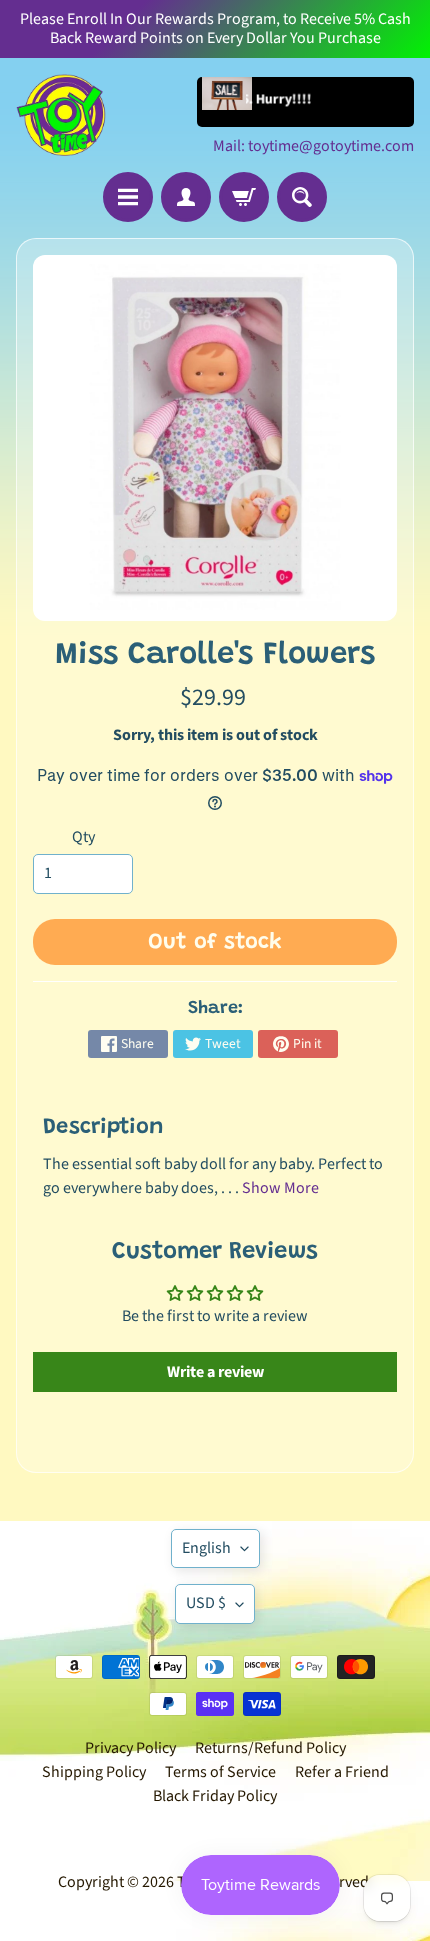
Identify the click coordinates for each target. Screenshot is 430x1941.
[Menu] (128, 197)
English (206, 1548)
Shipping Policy (94, 1772)
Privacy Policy (130, 1748)
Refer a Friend (342, 1772)
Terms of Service (220, 1772)
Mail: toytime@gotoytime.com (313, 146)
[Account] (186, 197)
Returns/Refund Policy (270, 1748)
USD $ (206, 1603)
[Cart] (244, 197)
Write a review (215, 1372)
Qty (83, 837)
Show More (280, 1188)
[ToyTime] (61, 115)
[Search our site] (302, 197)
